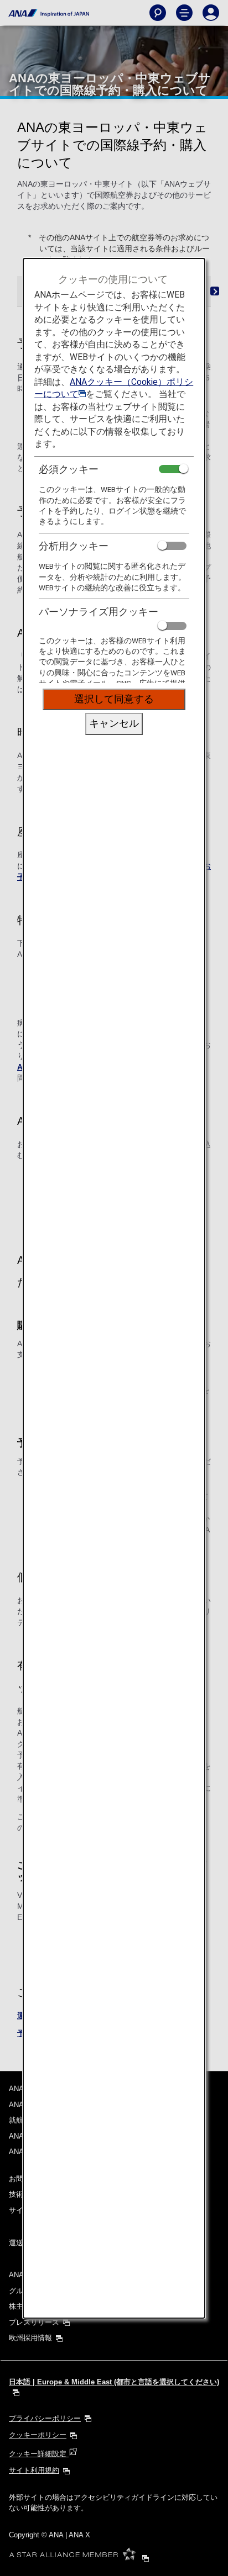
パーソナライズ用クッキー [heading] (99, 612)
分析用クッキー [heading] (74, 546)
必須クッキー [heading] (69, 469)
